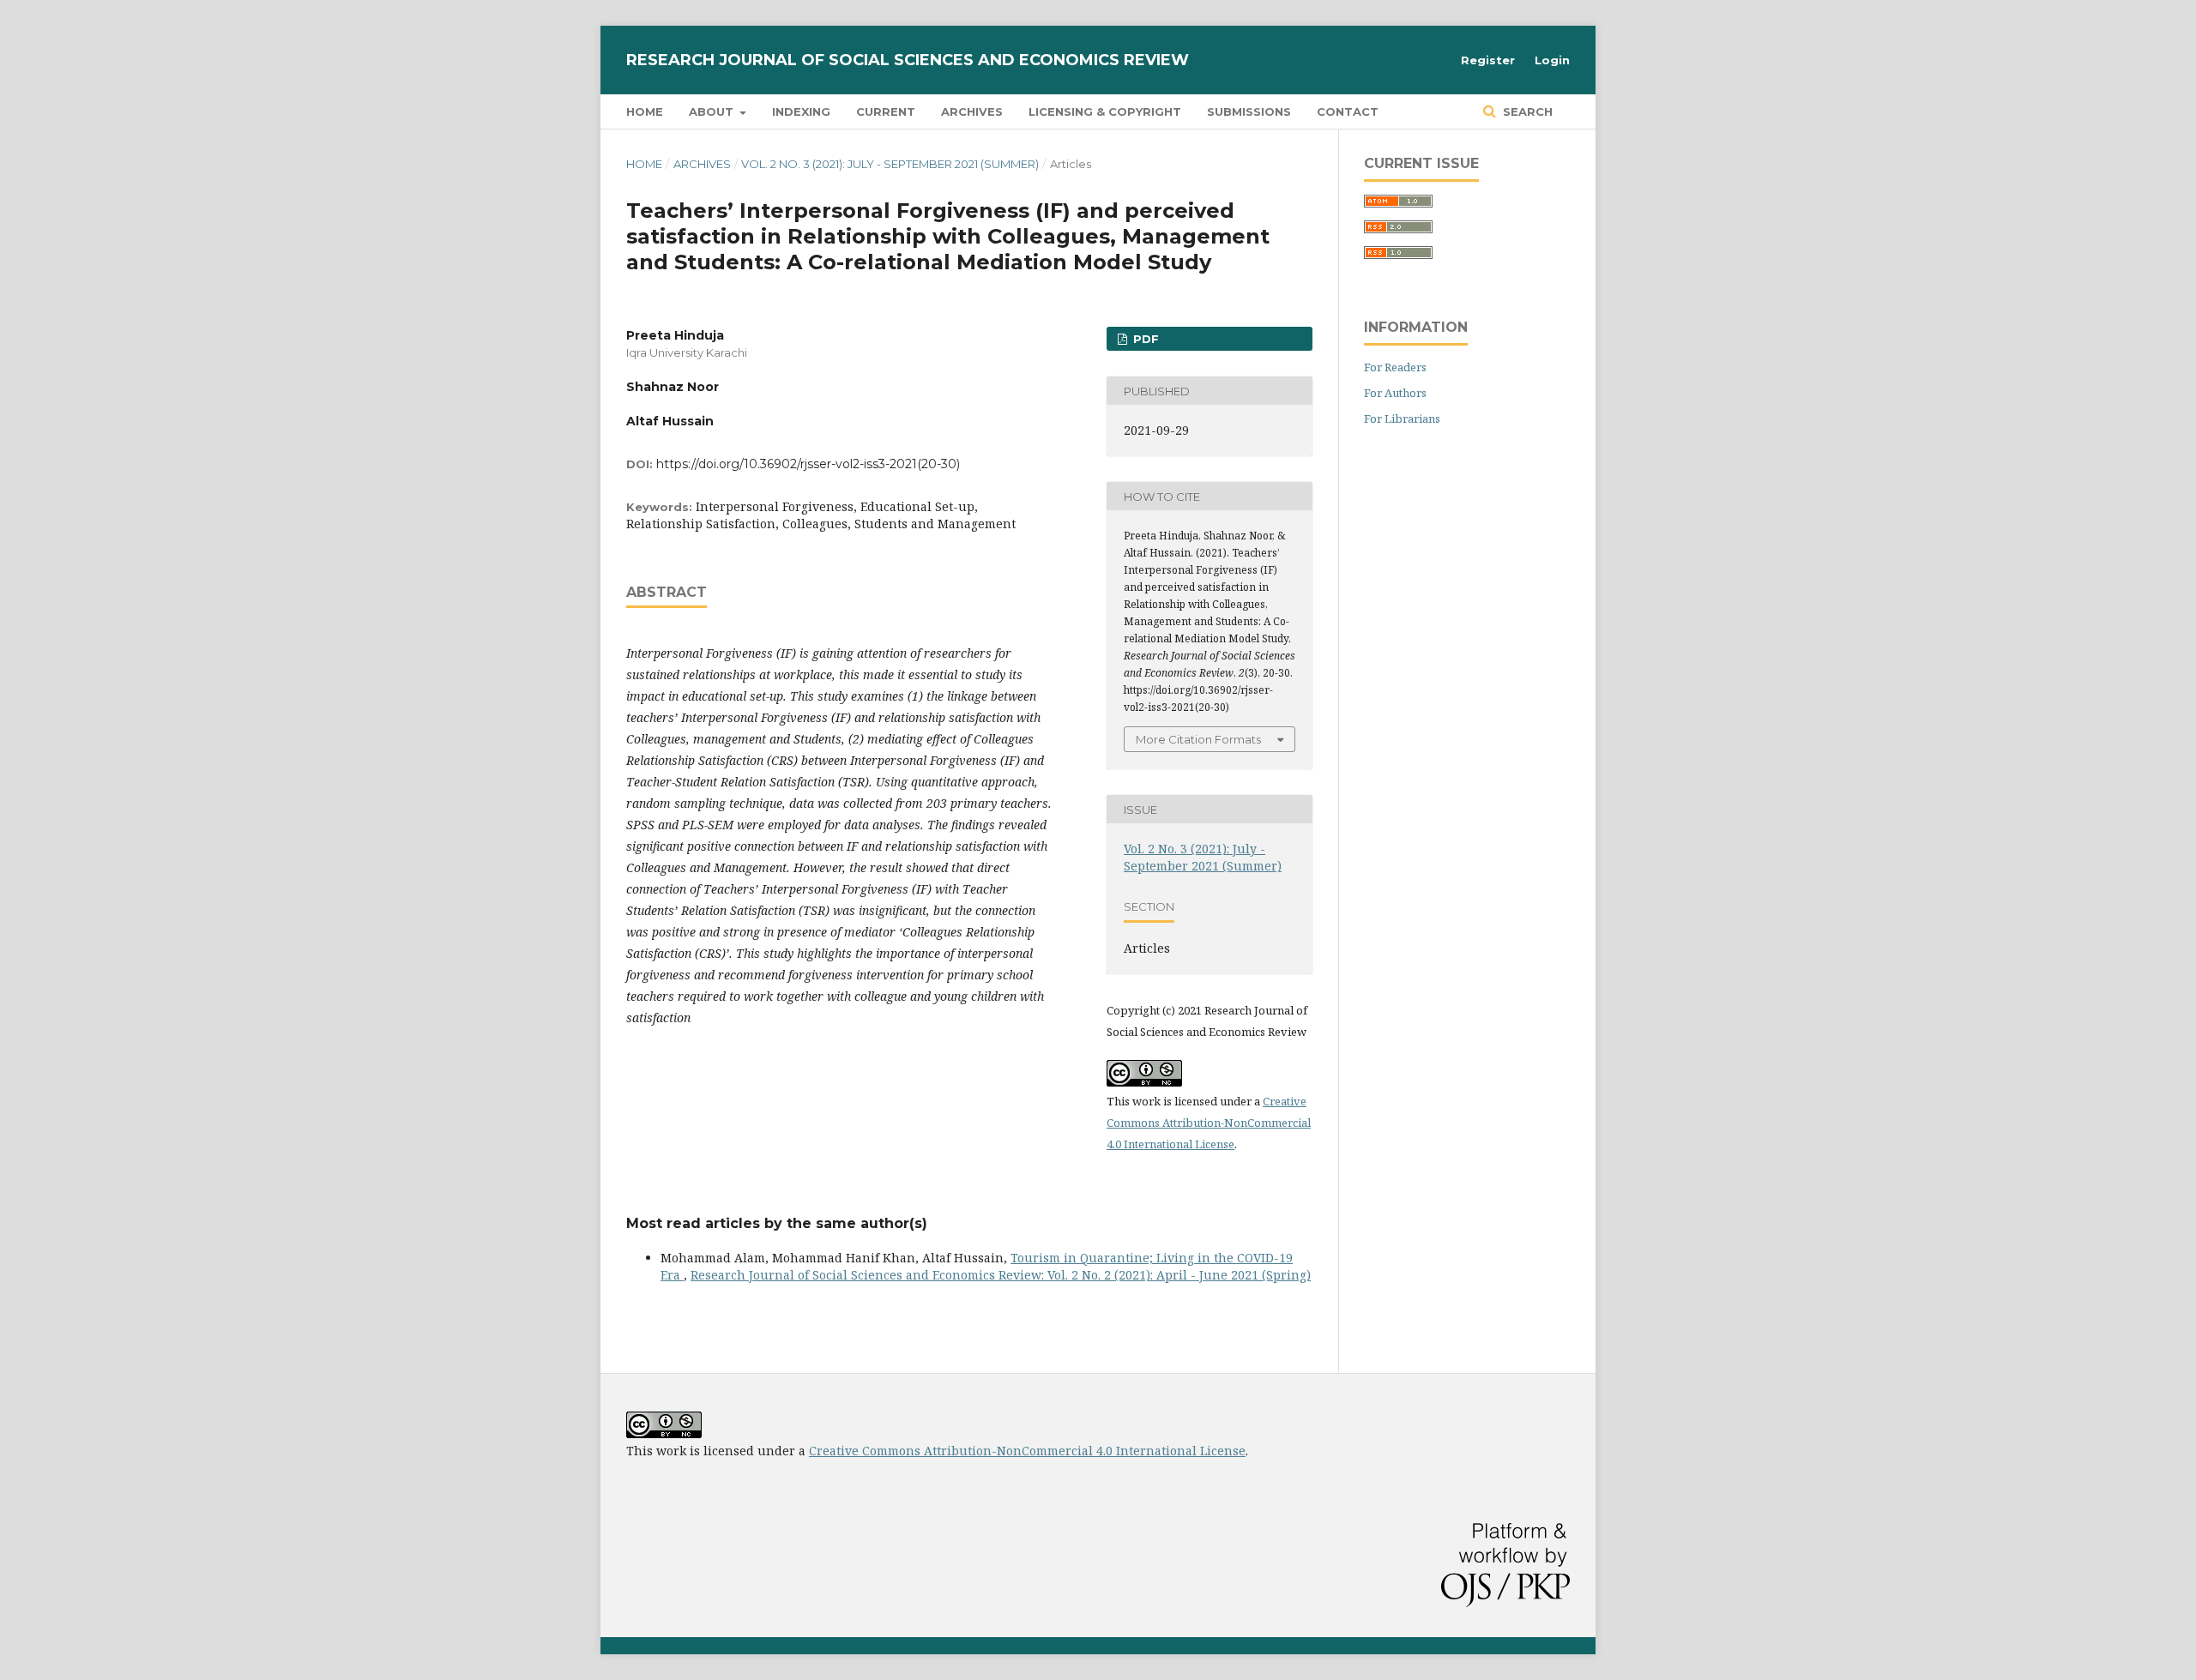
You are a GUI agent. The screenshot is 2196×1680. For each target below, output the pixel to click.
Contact (1348, 111)
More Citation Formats (1198, 739)
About (713, 111)
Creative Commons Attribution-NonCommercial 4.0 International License (1209, 1123)
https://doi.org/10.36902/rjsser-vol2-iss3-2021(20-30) (808, 464)
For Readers (1395, 367)
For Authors (1395, 393)
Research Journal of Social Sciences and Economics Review (908, 60)
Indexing (801, 111)
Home (645, 111)
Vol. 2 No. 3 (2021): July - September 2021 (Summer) (890, 164)
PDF (1144, 339)
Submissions (1249, 111)
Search (1526, 111)
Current (886, 111)
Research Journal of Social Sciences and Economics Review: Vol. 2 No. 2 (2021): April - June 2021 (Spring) (1001, 1275)
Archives (972, 111)
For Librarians (1402, 418)
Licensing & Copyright (1105, 111)
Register (1488, 60)
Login (1552, 60)
